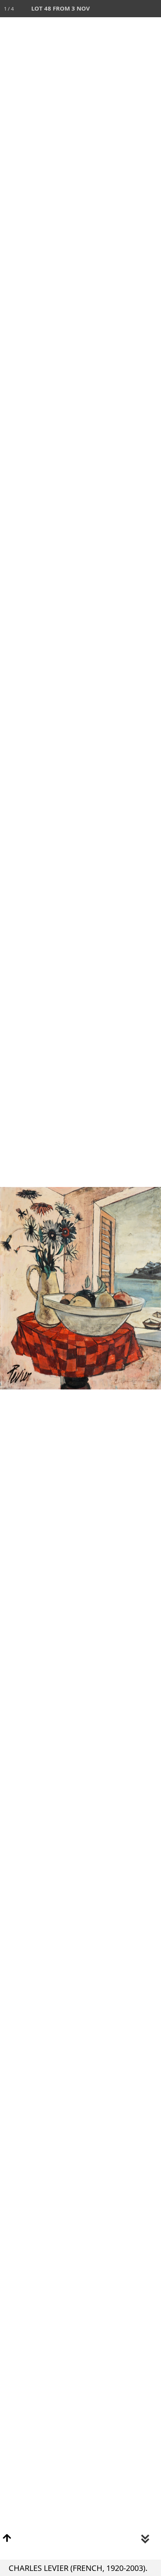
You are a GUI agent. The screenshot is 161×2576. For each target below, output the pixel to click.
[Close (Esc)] (152, 9)
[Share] (135, 9)
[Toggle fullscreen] (118, 9)
